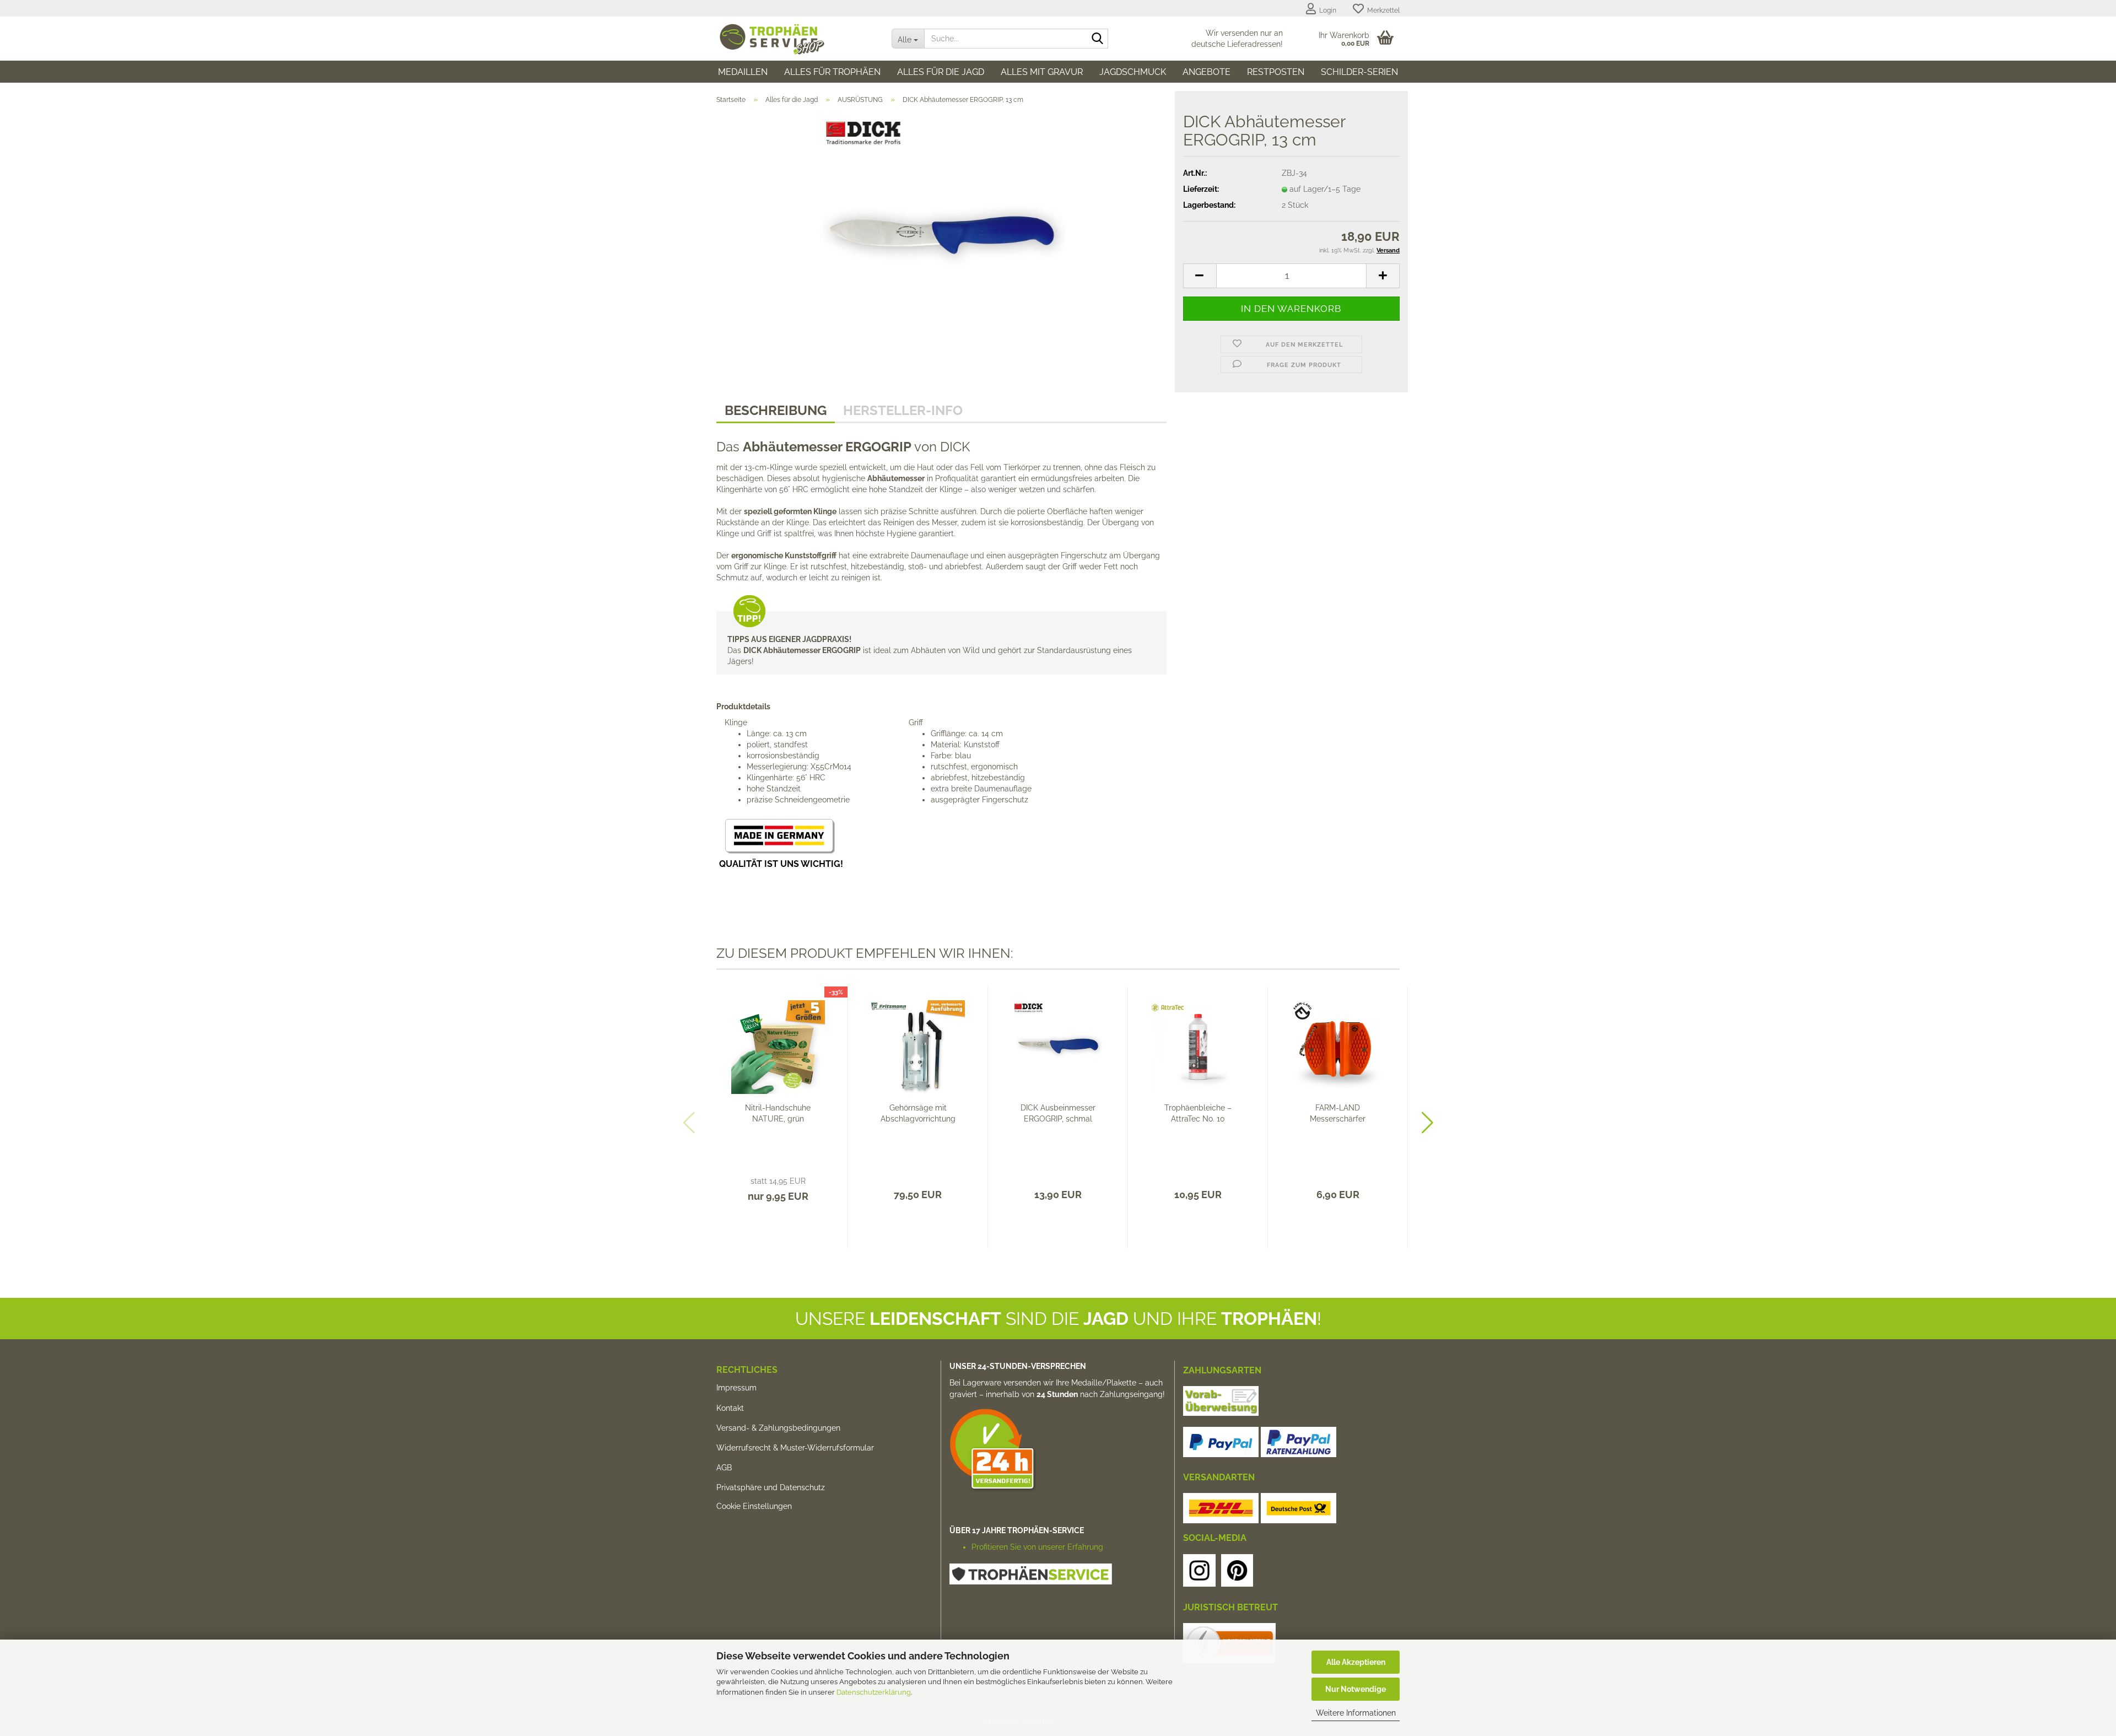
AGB (724, 1468)
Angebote (1207, 72)
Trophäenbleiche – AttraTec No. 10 (1198, 1113)
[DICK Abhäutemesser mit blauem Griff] (942, 236)
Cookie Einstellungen (754, 1506)
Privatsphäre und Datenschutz (771, 1487)
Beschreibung (776, 410)
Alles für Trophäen (832, 72)
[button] (1200, 276)
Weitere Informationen (1356, 1713)
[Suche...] (1098, 39)
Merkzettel (1382, 10)
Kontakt (730, 1408)
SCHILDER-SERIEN (1359, 72)
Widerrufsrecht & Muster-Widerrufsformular (795, 1448)
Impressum (736, 1388)
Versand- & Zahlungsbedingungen (778, 1428)
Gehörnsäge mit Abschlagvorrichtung (918, 1113)
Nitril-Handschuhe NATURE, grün (778, 1113)
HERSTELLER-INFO (903, 410)
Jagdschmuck (1133, 72)
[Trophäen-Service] (796, 39)
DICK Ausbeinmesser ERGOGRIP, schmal (1058, 1113)
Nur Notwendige (1356, 1689)
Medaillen (743, 72)
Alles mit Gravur (1042, 72)
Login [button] (1326, 10)
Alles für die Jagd (941, 72)
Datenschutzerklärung (874, 1692)
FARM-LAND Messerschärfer (1338, 1113)
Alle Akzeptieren (1356, 1662)
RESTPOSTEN (1276, 72)
